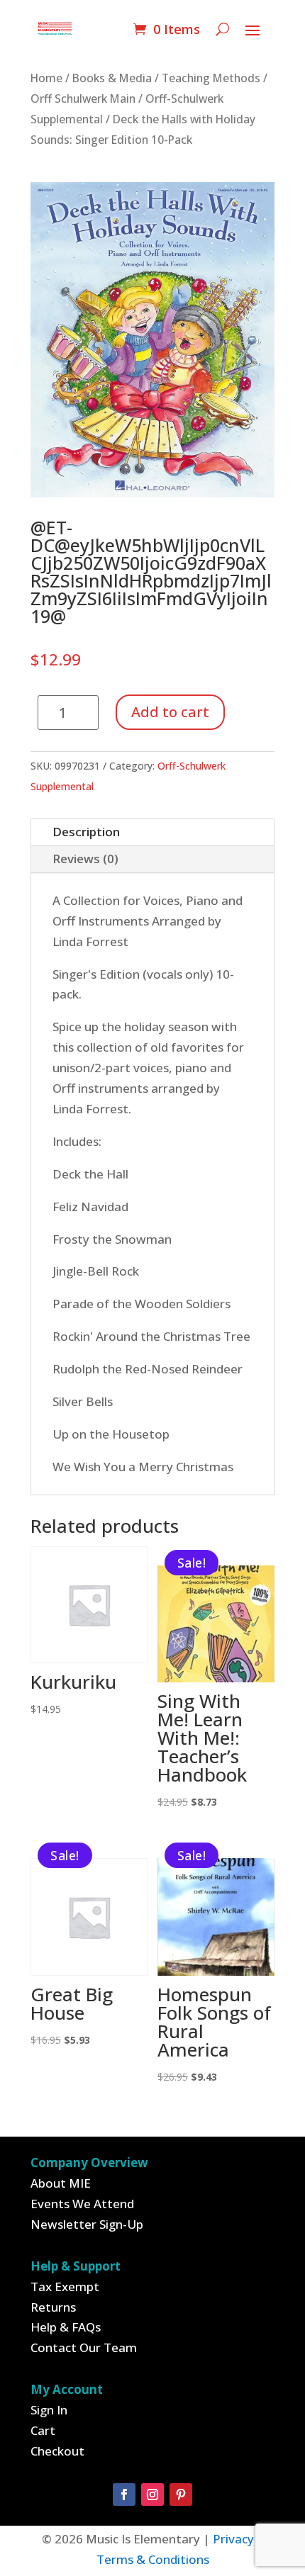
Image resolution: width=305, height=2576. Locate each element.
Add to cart (170, 712)
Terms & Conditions (153, 2559)
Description (86, 832)
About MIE (61, 2183)
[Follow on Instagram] (152, 2495)
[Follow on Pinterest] (181, 2495)
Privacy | (238, 2539)
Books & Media (112, 78)
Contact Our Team (84, 2347)
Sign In (49, 2410)
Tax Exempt (65, 2287)
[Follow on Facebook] (124, 2495)
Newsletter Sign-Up (87, 2224)
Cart (43, 2430)
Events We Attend (82, 2204)
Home (46, 78)
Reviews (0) (85, 859)
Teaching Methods (211, 78)
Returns (53, 2307)
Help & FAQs (66, 2327)
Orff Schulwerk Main (83, 99)
